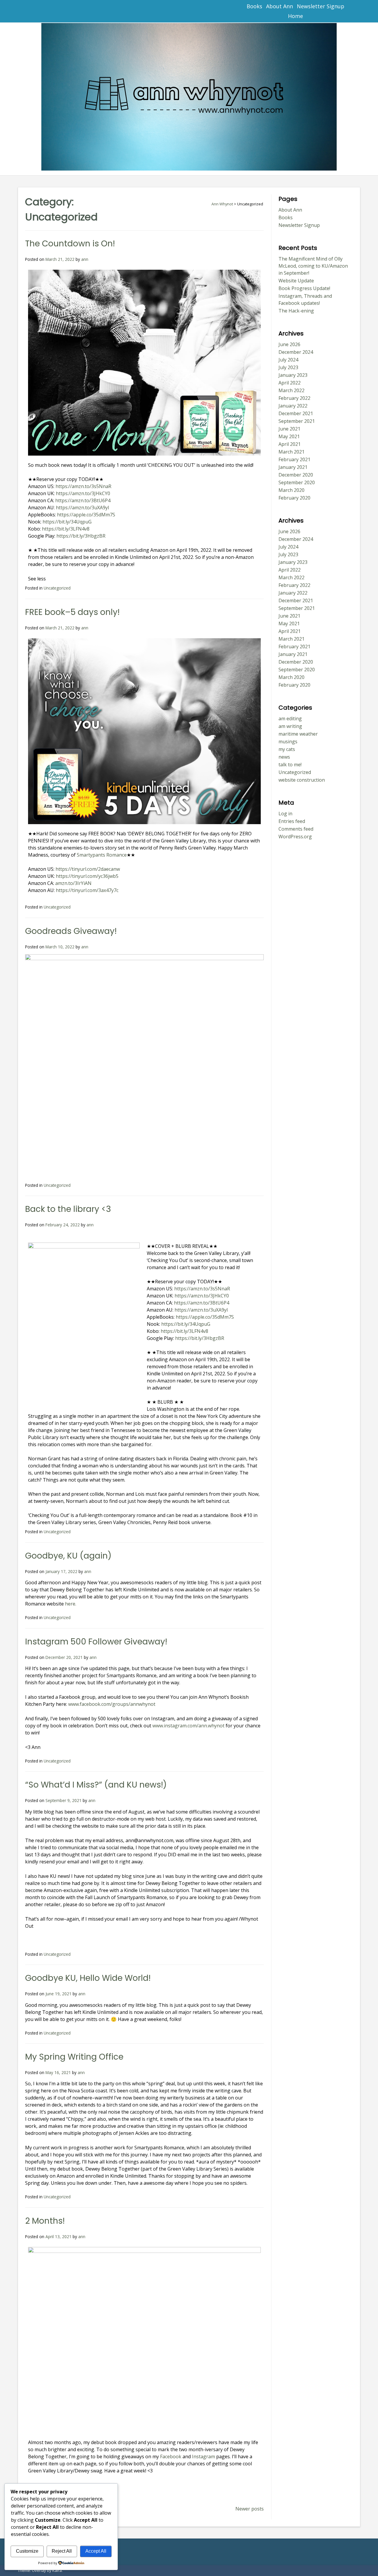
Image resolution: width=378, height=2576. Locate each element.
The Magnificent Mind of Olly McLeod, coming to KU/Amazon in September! (313, 266)
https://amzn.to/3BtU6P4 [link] (83, 500)
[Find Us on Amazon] (61, 11)
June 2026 (289, 344)
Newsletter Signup (321, 6)
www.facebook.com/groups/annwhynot (112, 1704)
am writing (290, 726)
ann (85, 259)
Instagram (203, 2456)
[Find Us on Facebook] (35, 11)
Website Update (296, 281)
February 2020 (294, 498)
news (284, 757)
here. (71, 1604)
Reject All (62, 2551)
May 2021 (289, 436)
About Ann (280, 6)
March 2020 (291, 490)
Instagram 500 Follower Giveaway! (96, 1642)
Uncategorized (57, 588)
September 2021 (297, 421)
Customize (27, 2551)
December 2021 (296, 413)
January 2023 (293, 375)
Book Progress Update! (304, 288)
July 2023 (288, 367)
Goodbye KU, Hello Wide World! (88, 1978)
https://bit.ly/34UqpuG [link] (67, 522)
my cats (287, 749)
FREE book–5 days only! (72, 612)
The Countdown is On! (70, 244)
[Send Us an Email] (22, 11)
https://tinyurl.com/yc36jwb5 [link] (87, 876)
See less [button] (37, 579)
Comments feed (296, 829)
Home (295, 16)
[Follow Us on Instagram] (74, 11)
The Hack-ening (296, 311)
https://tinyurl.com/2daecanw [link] (88, 869)
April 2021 (290, 444)
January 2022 (293, 406)
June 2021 (289, 429)
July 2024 (288, 360)
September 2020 (297, 482)
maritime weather (298, 734)
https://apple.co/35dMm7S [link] (86, 515)
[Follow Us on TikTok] (48, 11)
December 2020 (296, 475)
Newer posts (250, 2509)
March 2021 (291, 452)
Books (254, 6)
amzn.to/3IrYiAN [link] (73, 883)
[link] (102, 855)
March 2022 (291, 390)
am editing (290, 719)
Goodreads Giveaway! (71, 931)
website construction (302, 780)
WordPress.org (295, 837)
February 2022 (294, 398)
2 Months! (45, 2221)
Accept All (96, 2551)
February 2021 (294, 459)
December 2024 (296, 352)
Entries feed (292, 821)
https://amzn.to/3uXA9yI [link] (83, 508)
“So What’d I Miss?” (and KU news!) (96, 1785)
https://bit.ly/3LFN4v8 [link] (66, 529)
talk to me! (290, 765)
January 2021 (293, 467)
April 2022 (290, 383)
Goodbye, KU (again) (68, 1556)
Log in (285, 814)
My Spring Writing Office (74, 2057)
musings (288, 742)
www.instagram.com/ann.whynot (188, 1726)
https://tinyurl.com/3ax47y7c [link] (87, 890)
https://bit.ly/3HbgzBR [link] (81, 536)
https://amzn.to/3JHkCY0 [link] (83, 493)
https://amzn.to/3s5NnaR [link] (83, 486)
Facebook (171, 2456)
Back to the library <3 (68, 1209)
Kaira (57, 2570)
